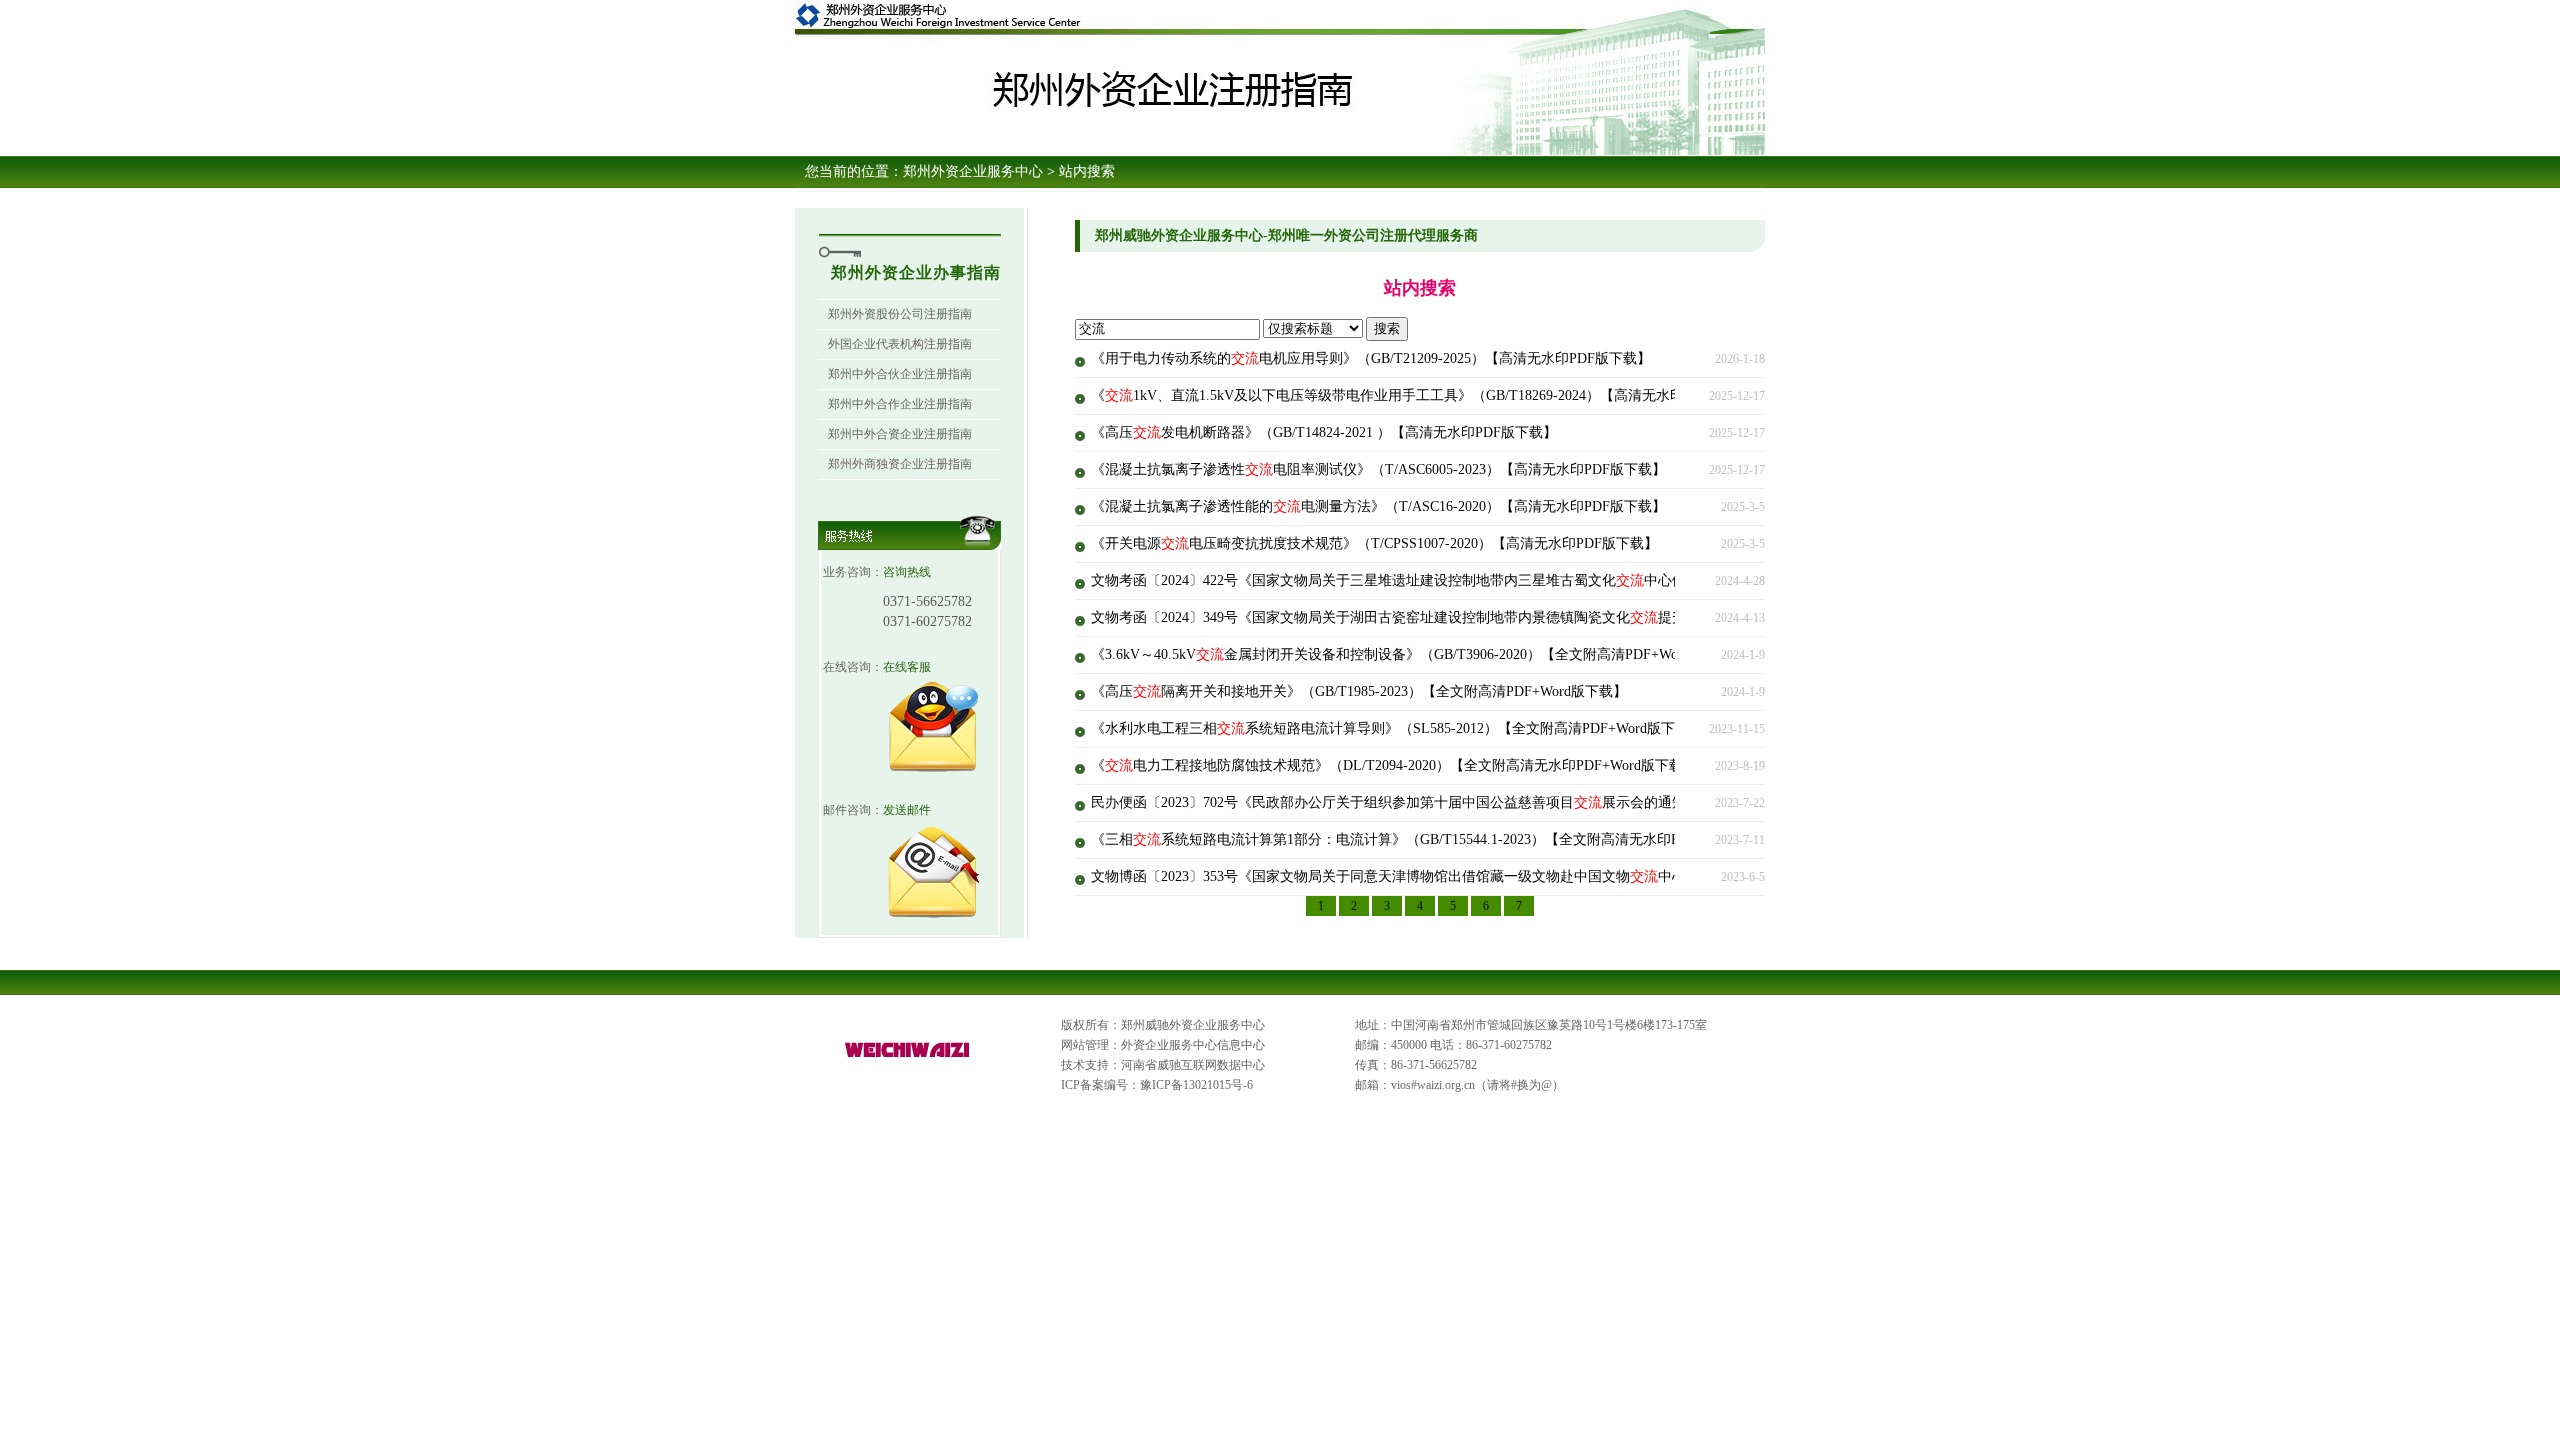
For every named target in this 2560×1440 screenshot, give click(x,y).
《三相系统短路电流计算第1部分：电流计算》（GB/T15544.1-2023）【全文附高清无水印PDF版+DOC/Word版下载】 (1465, 839)
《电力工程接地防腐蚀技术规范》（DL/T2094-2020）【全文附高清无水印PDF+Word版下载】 (1394, 765)
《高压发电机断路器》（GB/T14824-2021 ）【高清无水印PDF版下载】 (1324, 432)
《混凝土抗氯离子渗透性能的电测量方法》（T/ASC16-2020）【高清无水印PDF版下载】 (1378, 506)
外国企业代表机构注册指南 (900, 344)
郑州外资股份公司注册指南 (900, 314)
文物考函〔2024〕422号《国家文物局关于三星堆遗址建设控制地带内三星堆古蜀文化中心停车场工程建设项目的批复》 (1472, 580)
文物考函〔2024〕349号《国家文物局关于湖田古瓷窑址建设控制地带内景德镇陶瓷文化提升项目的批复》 (1430, 617)
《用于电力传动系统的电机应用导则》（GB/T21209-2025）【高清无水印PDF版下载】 (1371, 358)
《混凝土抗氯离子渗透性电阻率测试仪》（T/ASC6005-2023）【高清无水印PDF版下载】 (1378, 469)
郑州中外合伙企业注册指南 (900, 374)
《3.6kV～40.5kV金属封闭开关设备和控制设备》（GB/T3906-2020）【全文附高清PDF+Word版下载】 (1418, 654)
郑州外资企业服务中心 (973, 171)
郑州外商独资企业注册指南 (900, 464)
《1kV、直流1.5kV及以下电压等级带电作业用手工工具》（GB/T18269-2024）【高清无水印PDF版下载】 (1428, 395)
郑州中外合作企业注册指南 (900, 404)
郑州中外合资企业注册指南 (900, 434)
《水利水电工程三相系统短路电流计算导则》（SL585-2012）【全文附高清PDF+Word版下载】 (1397, 728)
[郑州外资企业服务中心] (908, 1058)
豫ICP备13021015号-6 (1196, 1085)
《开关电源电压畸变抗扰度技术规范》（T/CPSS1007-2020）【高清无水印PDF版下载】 (1374, 543)
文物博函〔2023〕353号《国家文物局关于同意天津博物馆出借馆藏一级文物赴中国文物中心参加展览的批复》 (1444, 876)
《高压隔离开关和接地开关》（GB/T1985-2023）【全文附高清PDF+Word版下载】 (1359, 691)
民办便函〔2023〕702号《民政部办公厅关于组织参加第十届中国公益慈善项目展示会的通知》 (1395, 802)
